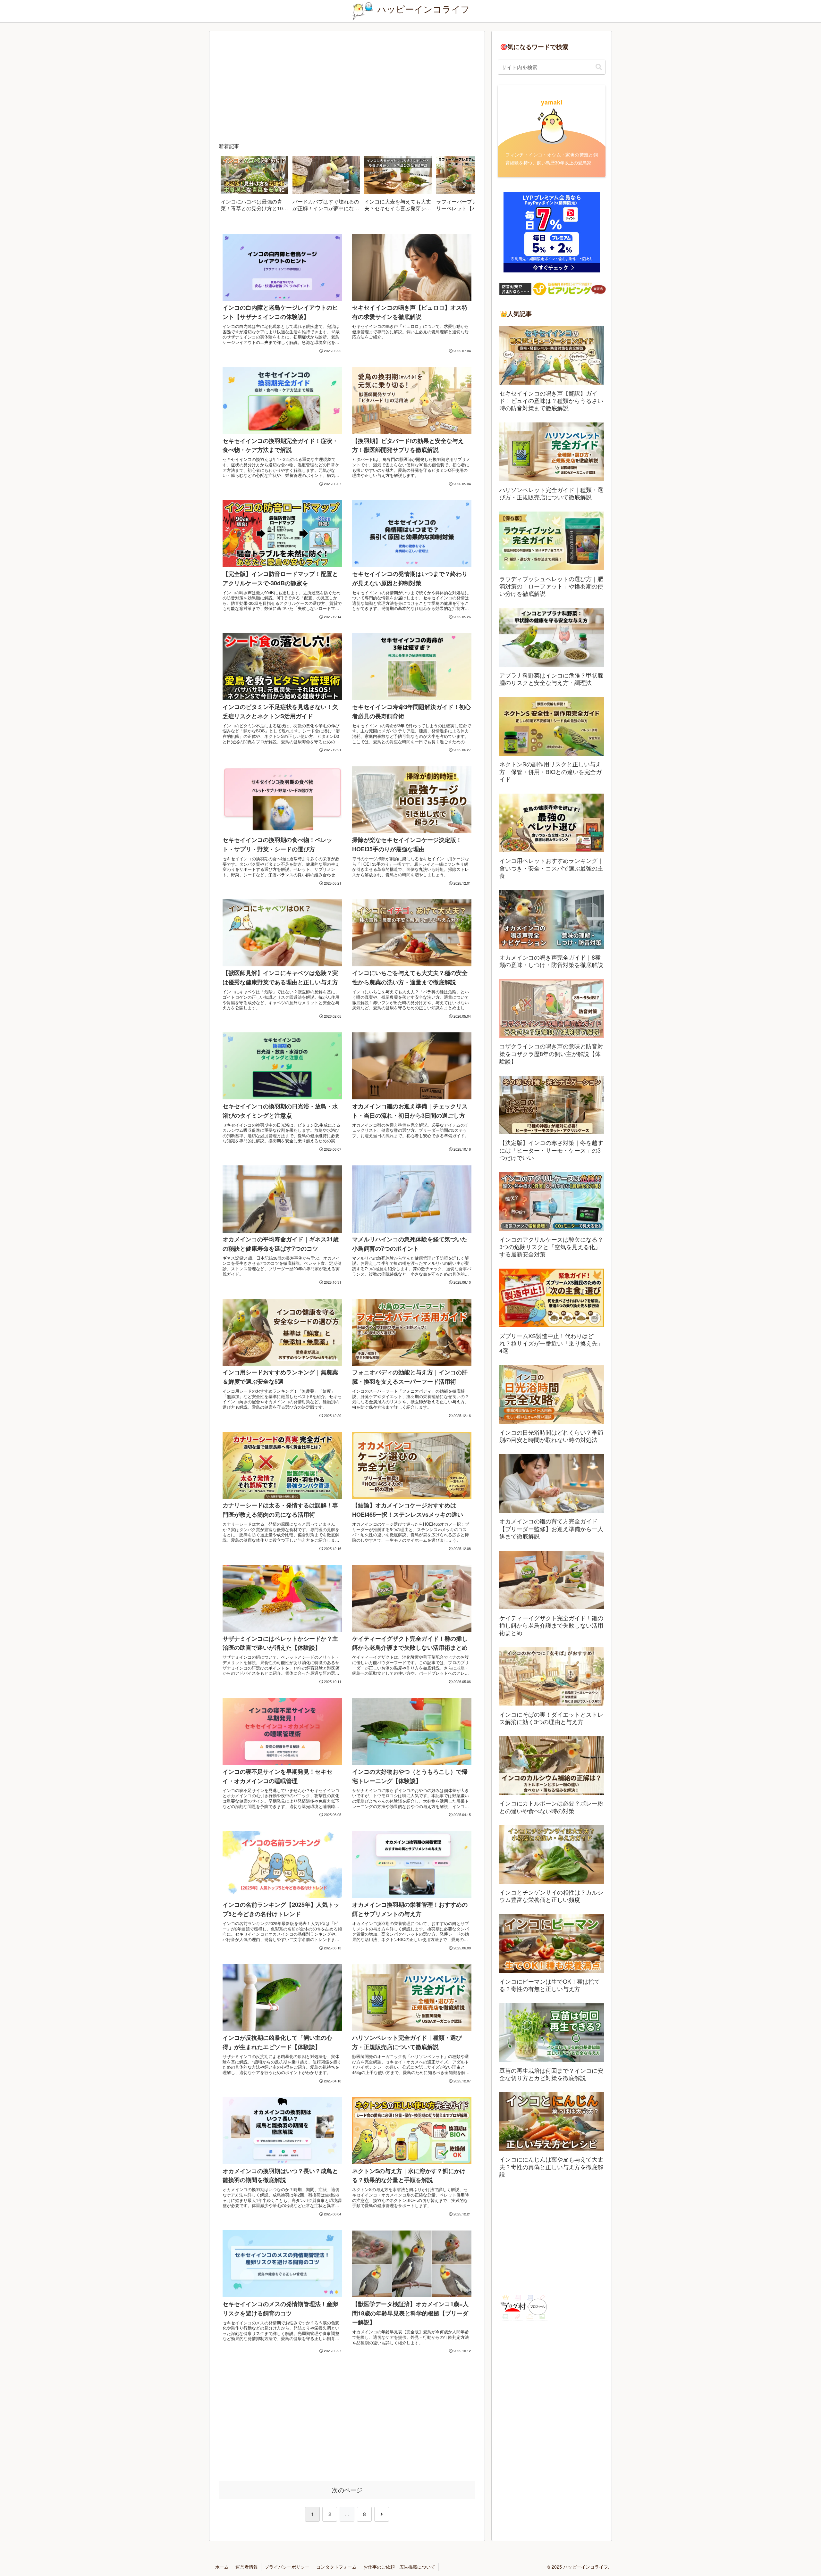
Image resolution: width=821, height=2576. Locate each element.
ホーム (222, 2567)
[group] (254, 186)
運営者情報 (247, 2567)
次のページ (347, 2490)
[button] (464, 185)
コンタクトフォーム (336, 2567)
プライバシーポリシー (287, 2567)
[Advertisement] (347, 88)
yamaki (552, 102)
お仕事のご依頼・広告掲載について (399, 2567)
